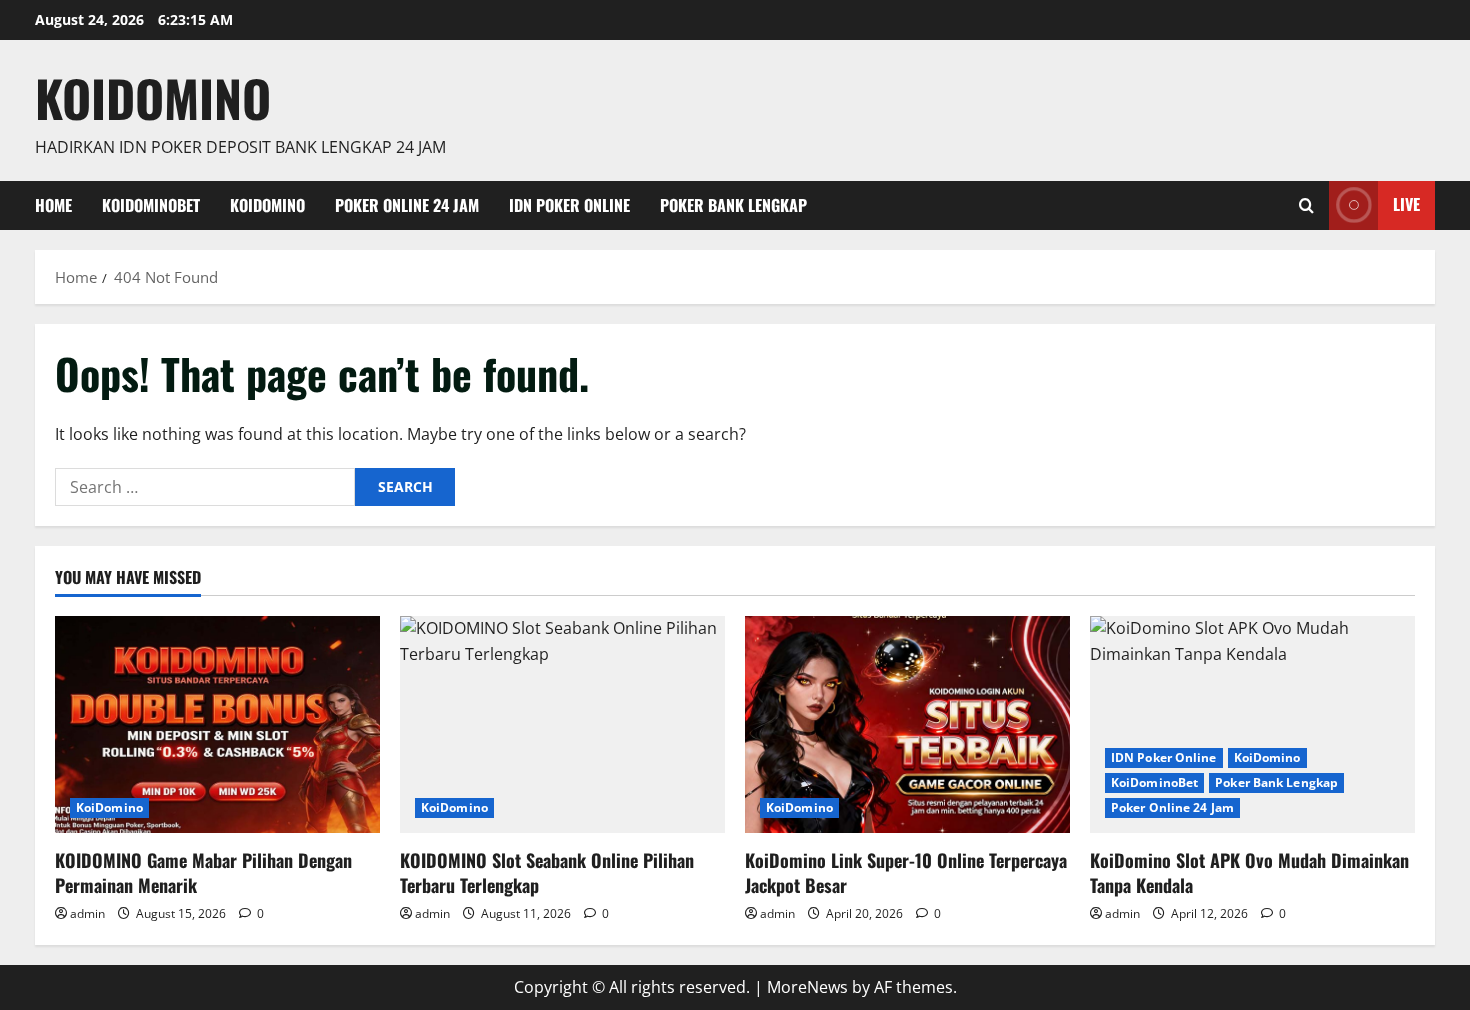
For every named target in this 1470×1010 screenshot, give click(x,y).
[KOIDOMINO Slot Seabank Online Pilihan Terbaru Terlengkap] (562, 724)
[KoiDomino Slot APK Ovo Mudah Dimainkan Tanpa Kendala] (1252, 724)
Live (1406, 204)
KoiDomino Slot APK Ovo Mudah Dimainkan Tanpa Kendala (1249, 872)
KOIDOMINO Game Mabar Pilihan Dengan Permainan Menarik (203, 872)
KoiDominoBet (151, 205)
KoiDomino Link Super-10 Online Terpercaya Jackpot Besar (906, 872)
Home (53, 205)
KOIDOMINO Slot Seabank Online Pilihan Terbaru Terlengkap (547, 872)
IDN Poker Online (569, 205)
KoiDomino (153, 97)
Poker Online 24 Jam (407, 205)
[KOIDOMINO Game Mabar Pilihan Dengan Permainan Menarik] (217, 724)
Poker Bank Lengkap (733, 205)
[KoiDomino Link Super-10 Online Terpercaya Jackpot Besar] (907, 724)
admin (87, 913)
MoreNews (807, 987)
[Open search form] (1306, 205)
